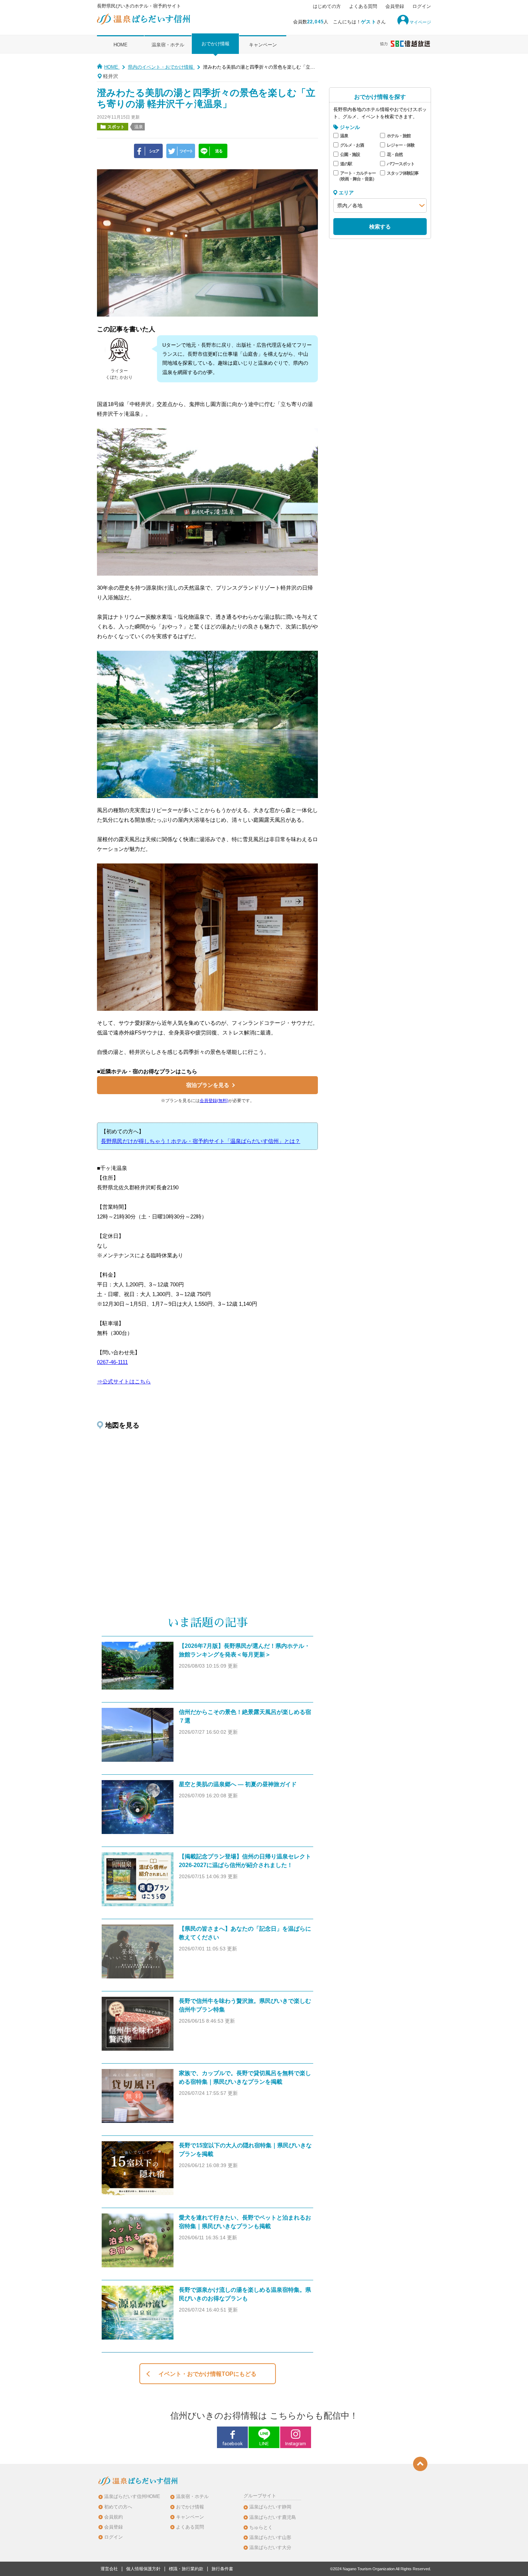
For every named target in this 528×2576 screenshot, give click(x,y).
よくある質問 (363, 6)
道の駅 (346, 164)
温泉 (344, 136)
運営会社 (109, 2569)
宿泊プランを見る (208, 1085)
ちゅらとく (261, 2527)
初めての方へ (118, 2507)
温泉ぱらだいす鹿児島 (273, 2517)
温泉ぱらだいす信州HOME (132, 2496)
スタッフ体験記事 (403, 173)
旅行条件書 (222, 2569)
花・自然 (395, 155)
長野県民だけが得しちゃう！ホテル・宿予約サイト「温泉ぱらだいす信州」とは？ (201, 1141)
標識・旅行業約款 (186, 2569)
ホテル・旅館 (399, 136)
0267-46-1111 (112, 1362)
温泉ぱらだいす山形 (270, 2537)
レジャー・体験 (401, 145)
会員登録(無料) (214, 1101)
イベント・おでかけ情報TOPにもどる (207, 2374)
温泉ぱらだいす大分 (270, 2547)
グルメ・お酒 (352, 145)
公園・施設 (350, 155)
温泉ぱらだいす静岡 (270, 2507)
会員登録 (395, 6)
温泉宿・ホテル (168, 45)
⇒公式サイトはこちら (124, 1381)
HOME (121, 45)
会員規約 (114, 2517)
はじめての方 (327, 6)
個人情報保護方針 (143, 2569)
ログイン (422, 6)
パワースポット (401, 164)
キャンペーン (263, 45)
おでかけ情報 (216, 44)
